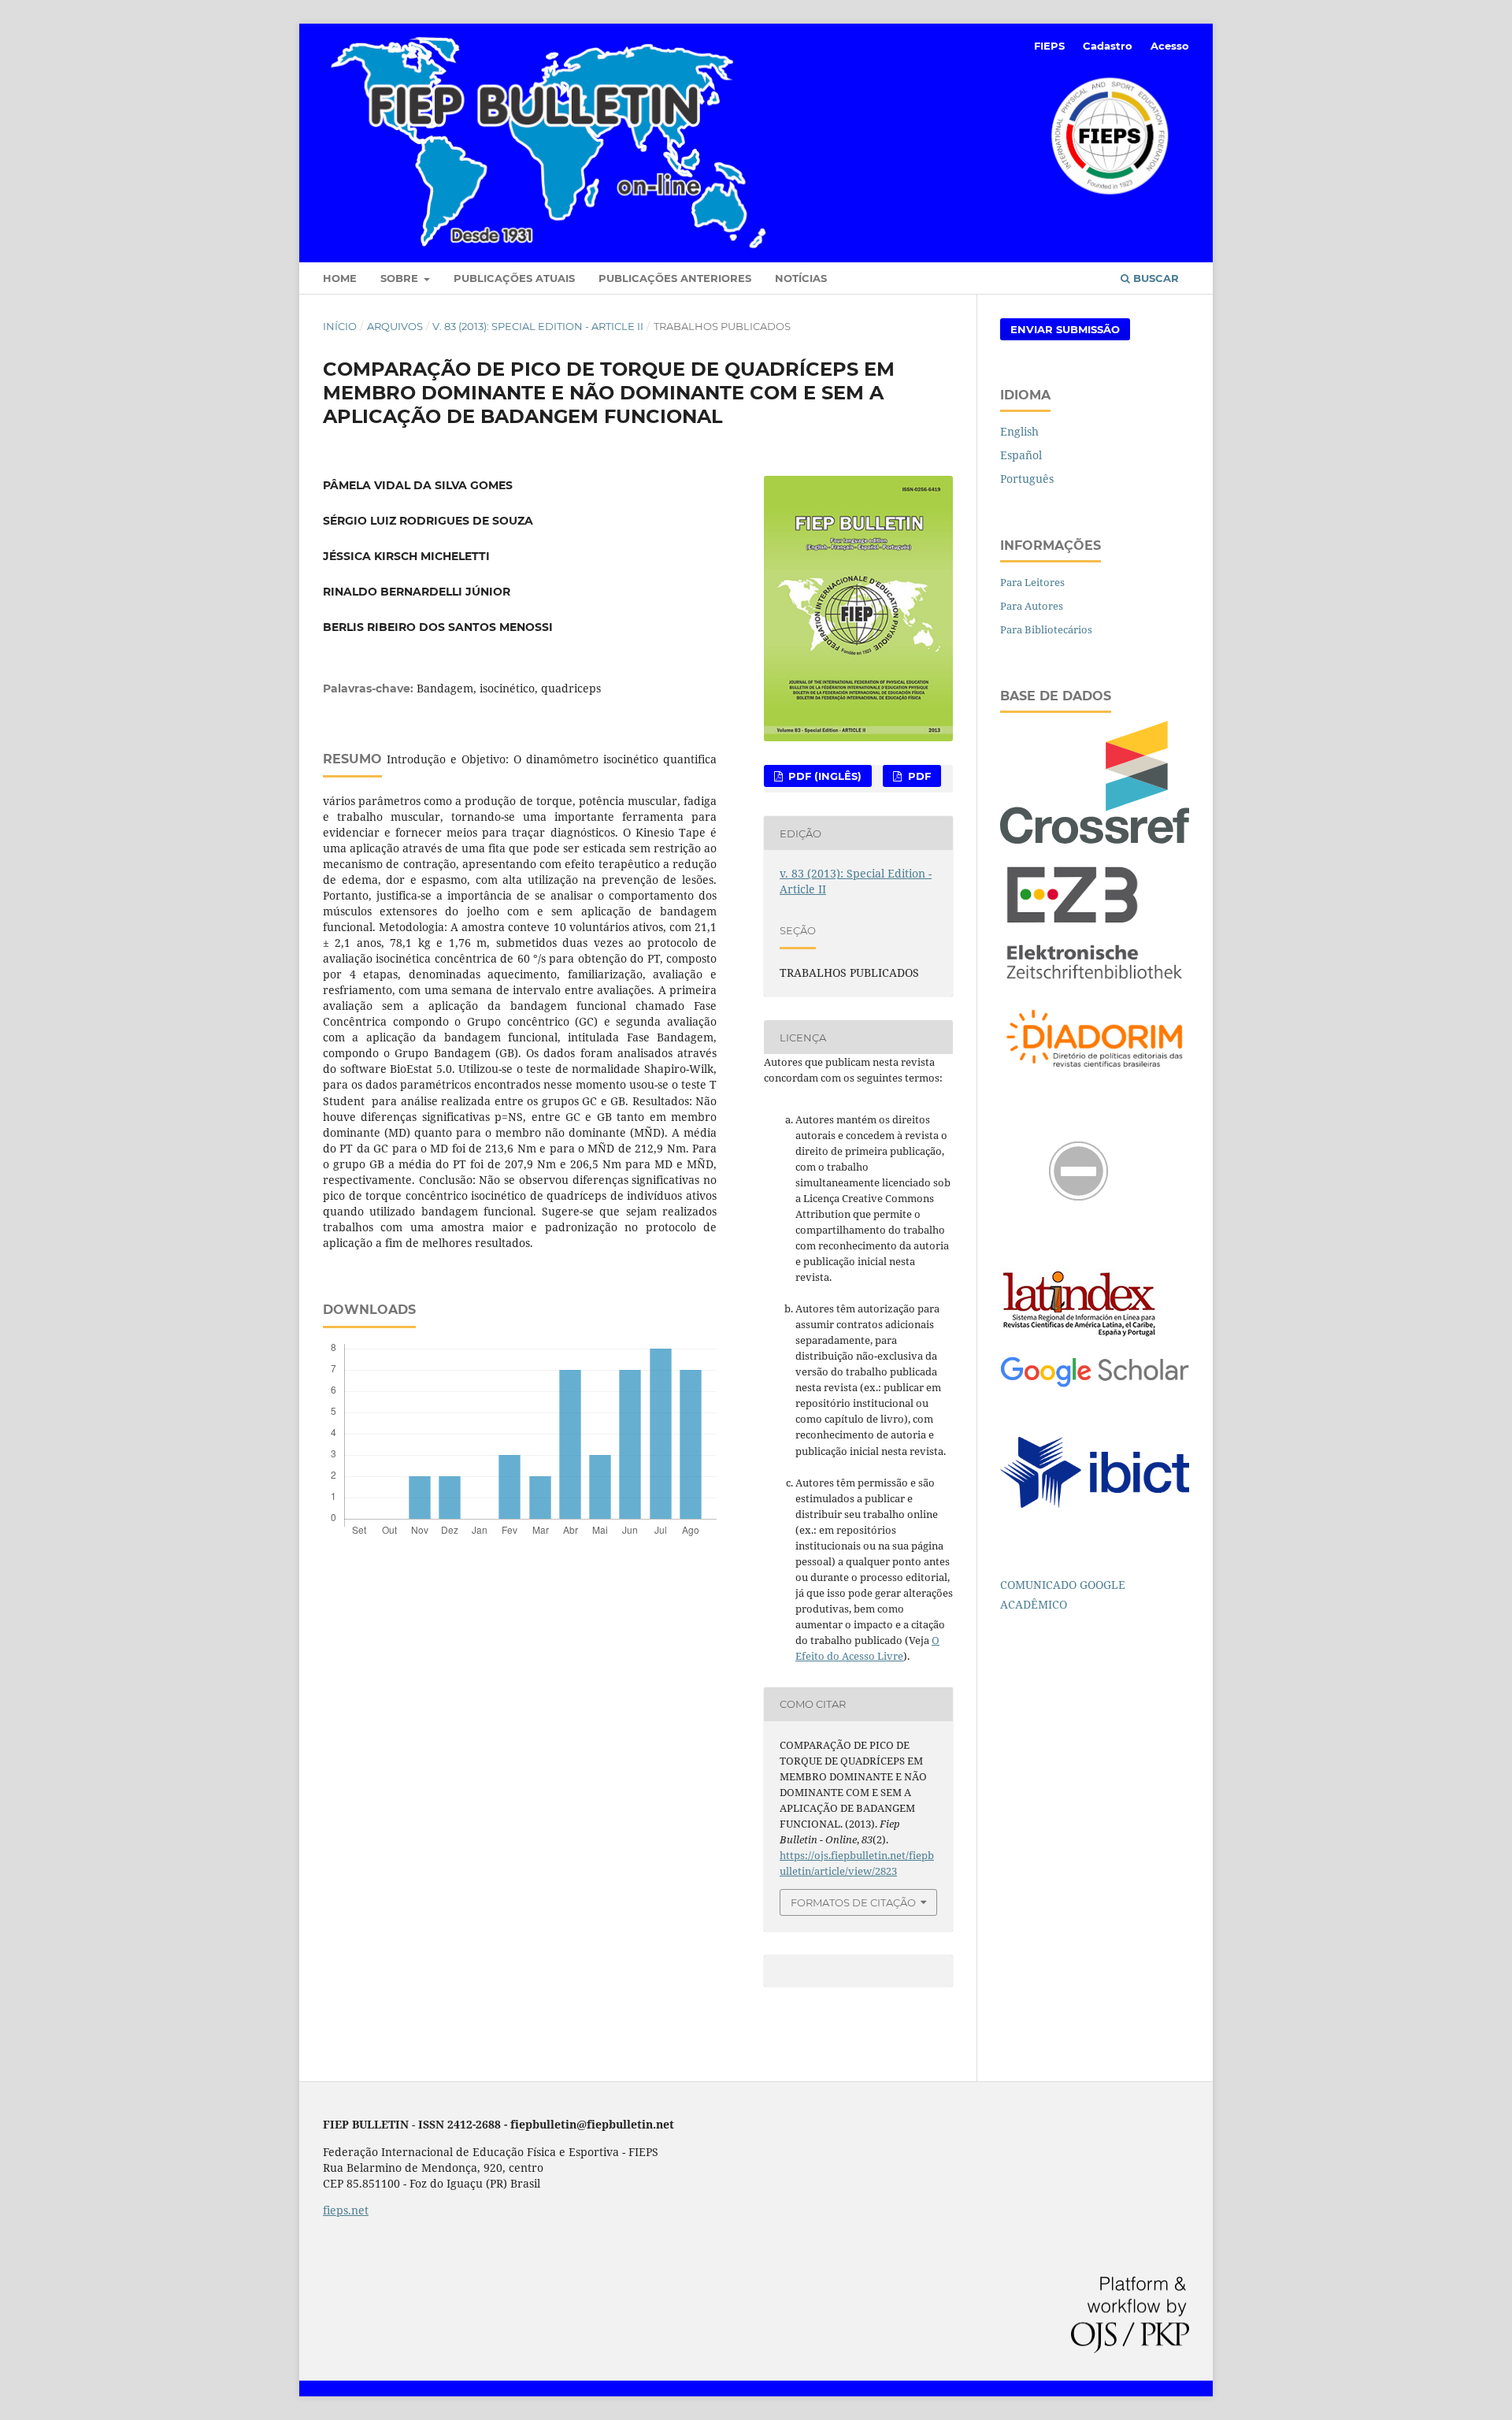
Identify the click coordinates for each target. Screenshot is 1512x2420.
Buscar (1154, 278)
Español (1021, 455)
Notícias (801, 278)
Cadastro (1108, 46)
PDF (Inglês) (823, 776)
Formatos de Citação (853, 1902)
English (1019, 431)
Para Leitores (1032, 582)
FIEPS (1049, 46)
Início (340, 326)
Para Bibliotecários (1046, 629)
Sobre (401, 278)
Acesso (1170, 46)
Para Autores (1032, 606)
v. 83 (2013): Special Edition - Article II (538, 326)
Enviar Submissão (1065, 329)
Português (1027, 479)
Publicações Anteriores (675, 278)
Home (340, 278)
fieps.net (346, 2210)
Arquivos (395, 326)
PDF (918, 776)
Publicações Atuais (514, 278)
